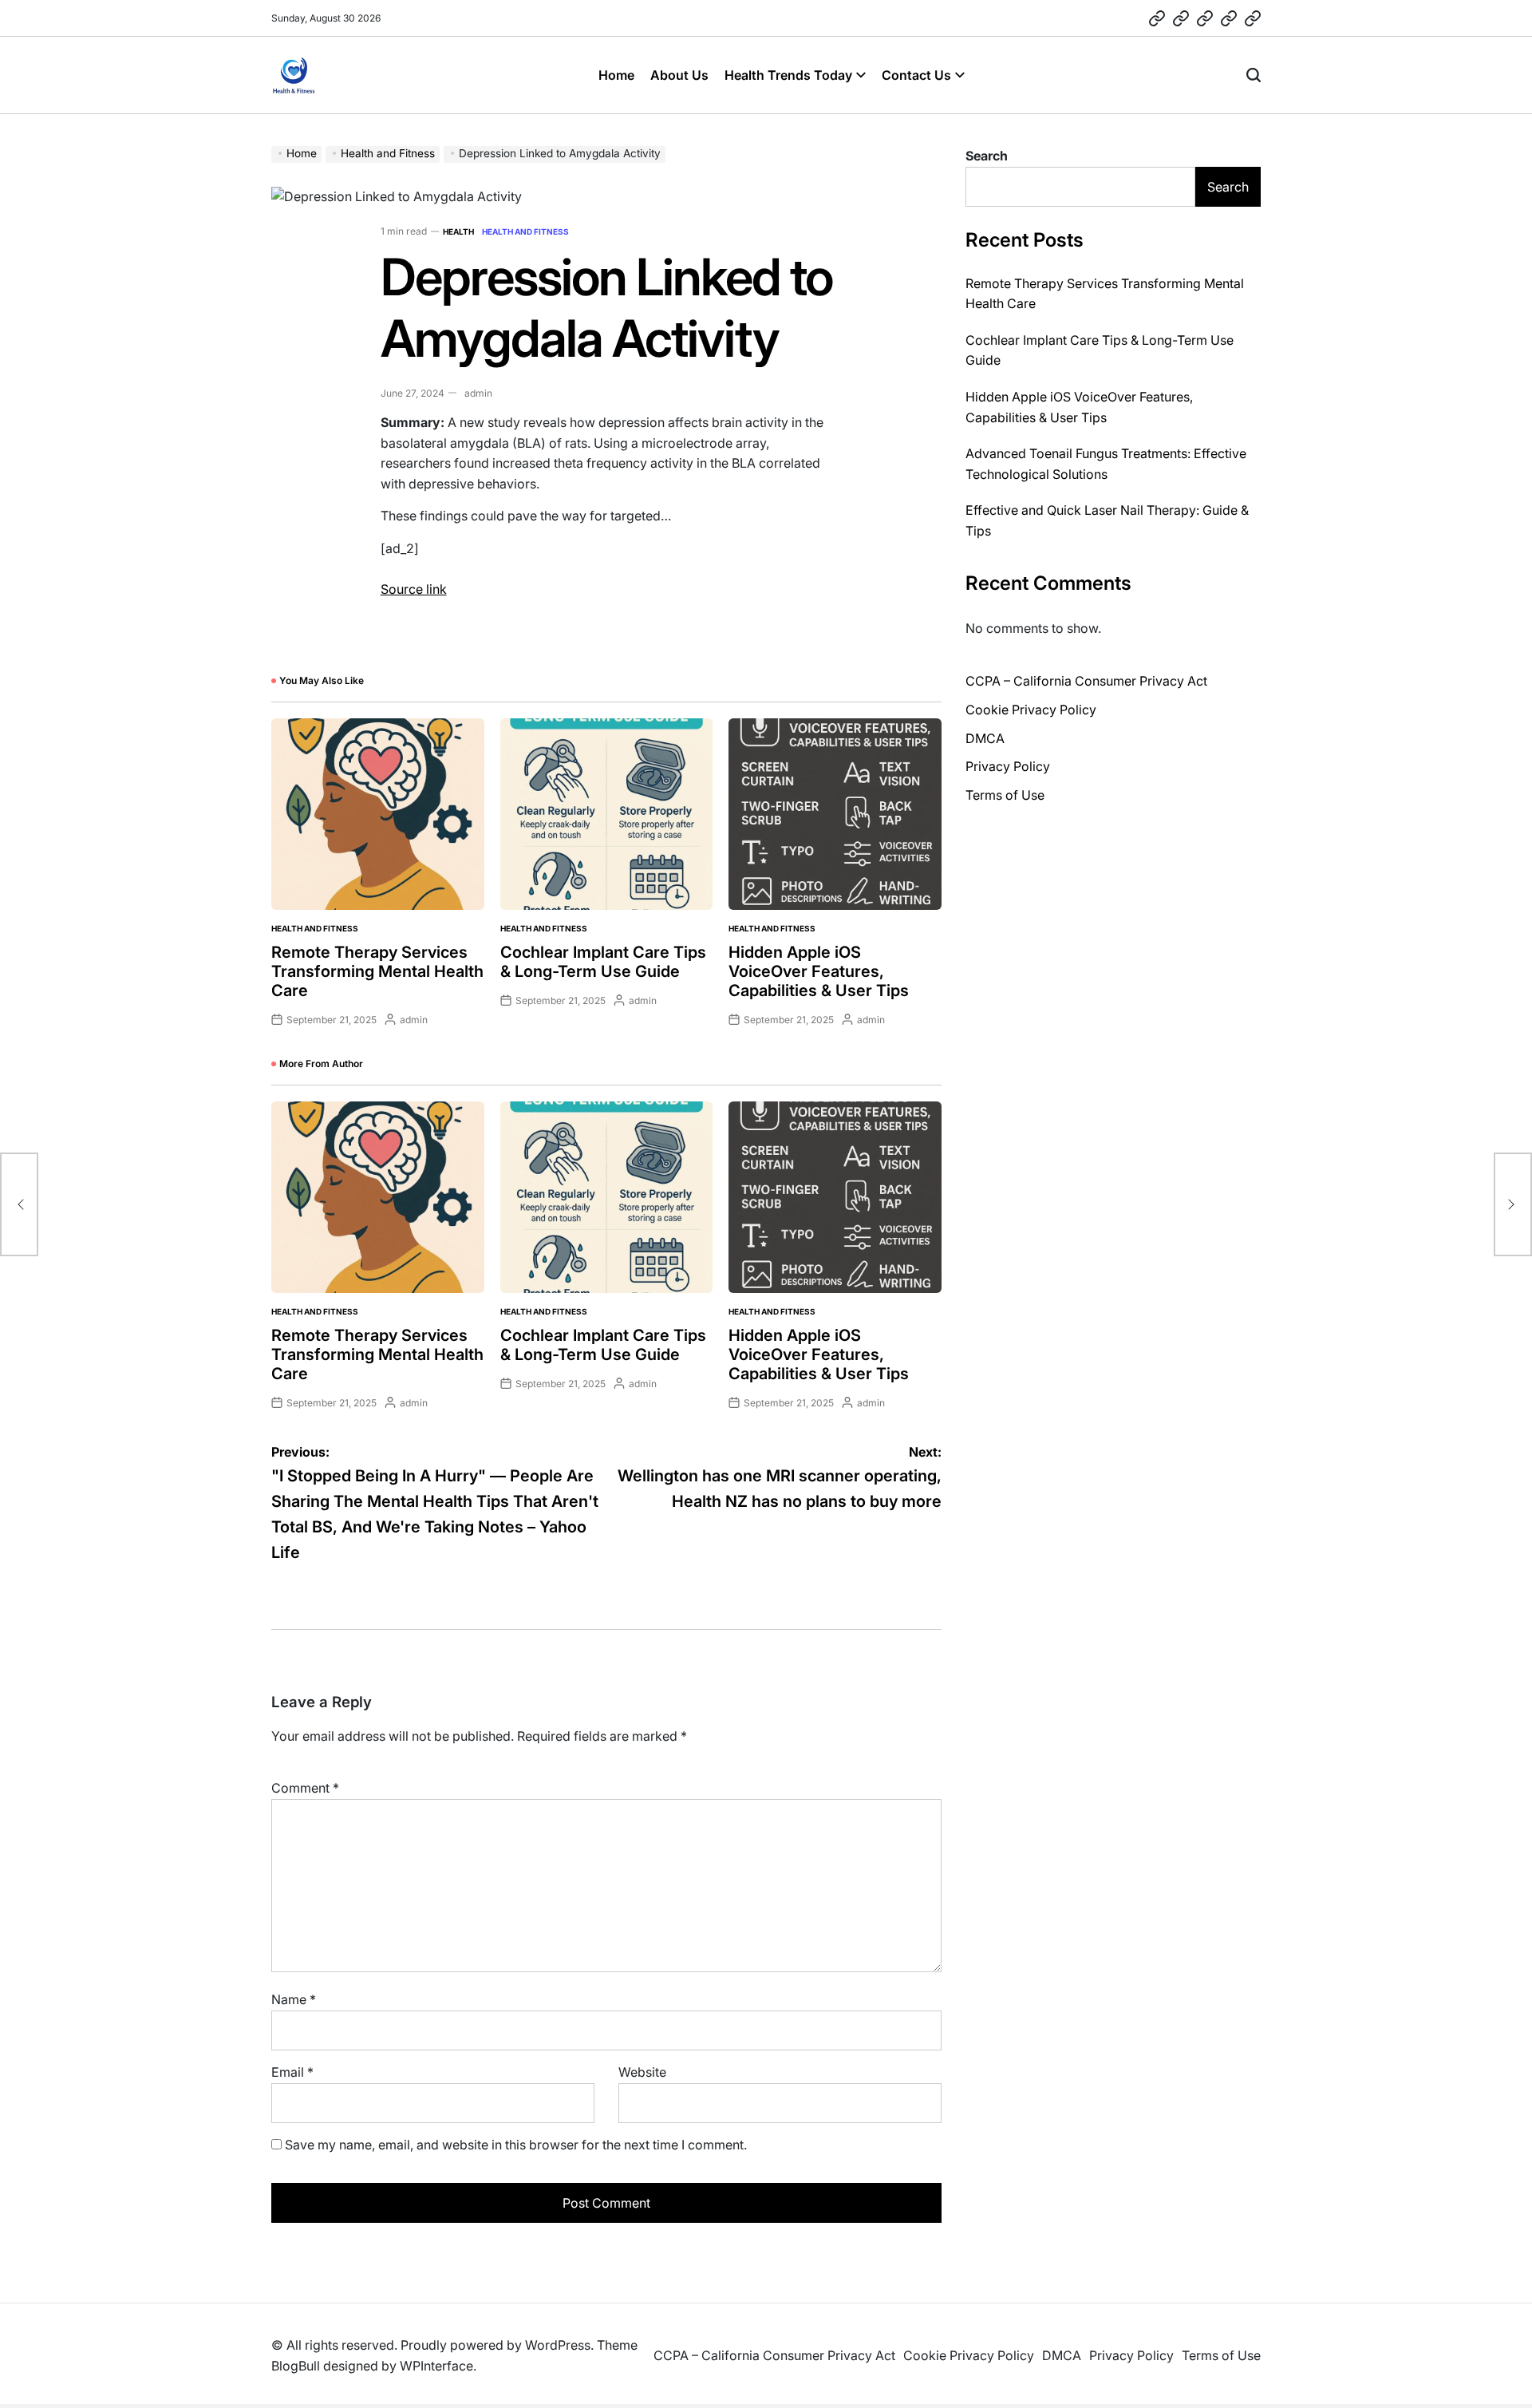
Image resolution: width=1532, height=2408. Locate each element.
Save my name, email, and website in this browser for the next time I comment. (516, 2145)
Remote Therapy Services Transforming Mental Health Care (377, 971)
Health (458, 231)
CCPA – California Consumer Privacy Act (1086, 681)
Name (294, 1999)
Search (987, 156)
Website (642, 2072)
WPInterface (436, 2366)
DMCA (985, 738)
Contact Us (916, 75)
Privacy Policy (1008, 766)
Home (616, 75)
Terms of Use (1005, 795)
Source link (414, 589)
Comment (305, 1788)
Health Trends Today (788, 75)
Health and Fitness (525, 231)
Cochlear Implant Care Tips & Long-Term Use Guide (603, 962)
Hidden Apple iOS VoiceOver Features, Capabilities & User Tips (819, 971)
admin (478, 393)
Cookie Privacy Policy (1031, 710)
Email (292, 2072)
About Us (679, 75)
